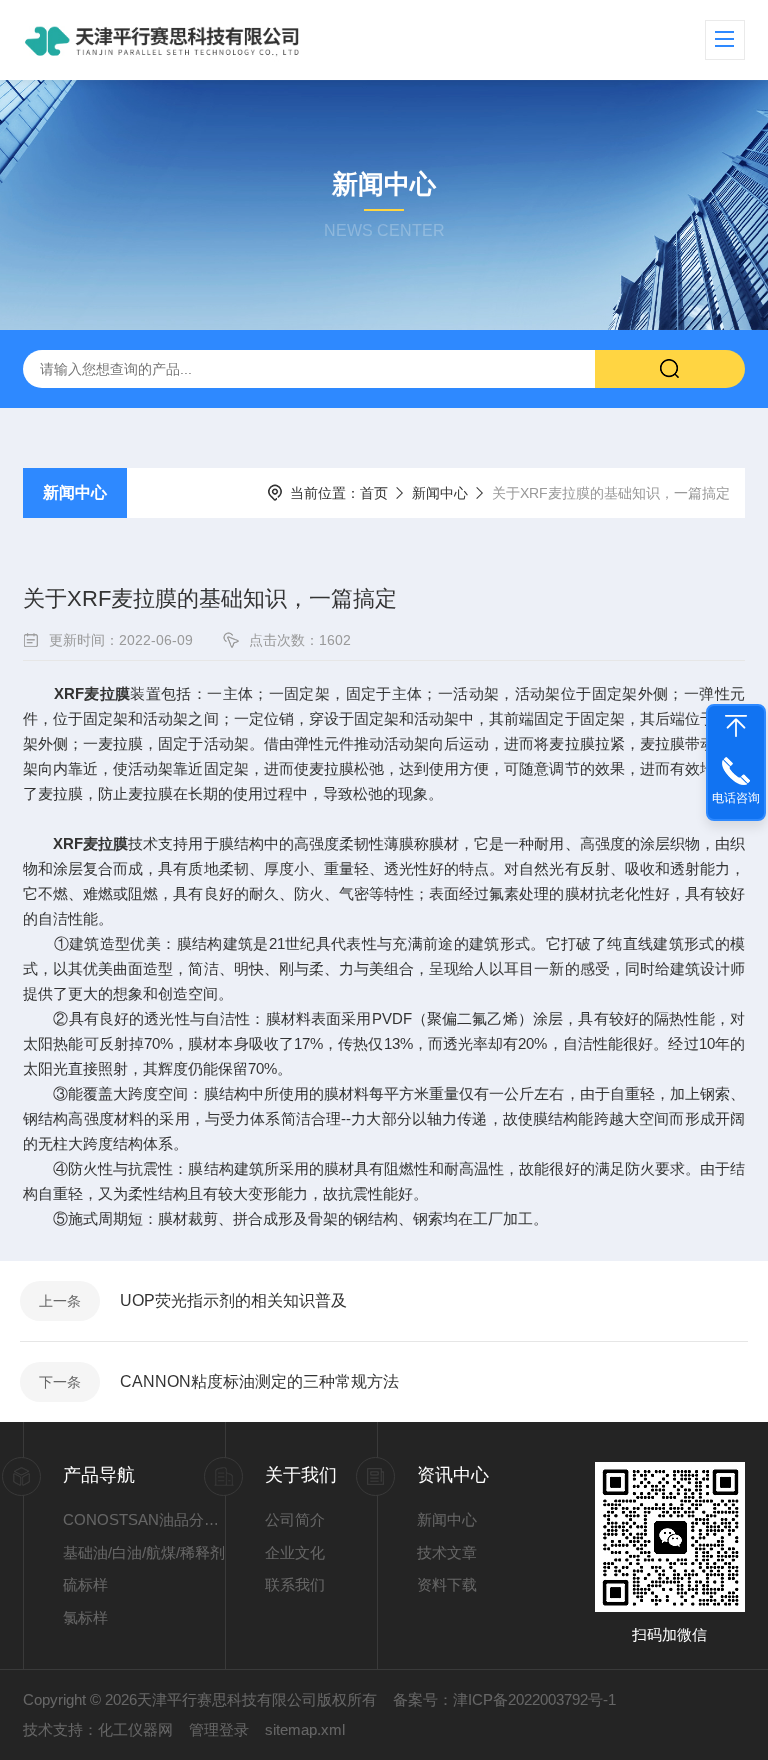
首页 (374, 493)
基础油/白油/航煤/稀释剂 (144, 1552)
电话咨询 (736, 798)
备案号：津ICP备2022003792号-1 (504, 1699)
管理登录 (219, 1729)
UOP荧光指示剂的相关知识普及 (233, 1300)
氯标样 (85, 1617)
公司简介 (295, 1519)
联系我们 (295, 1584)
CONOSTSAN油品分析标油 (144, 1519)
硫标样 (85, 1584)
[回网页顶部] (736, 726)
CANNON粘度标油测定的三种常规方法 (259, 1381)
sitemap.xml (305, 1729)
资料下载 (447, 1584)
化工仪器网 (135, 1729)
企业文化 (295, 1552)
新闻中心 (75, 492)
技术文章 (447, 1552)
